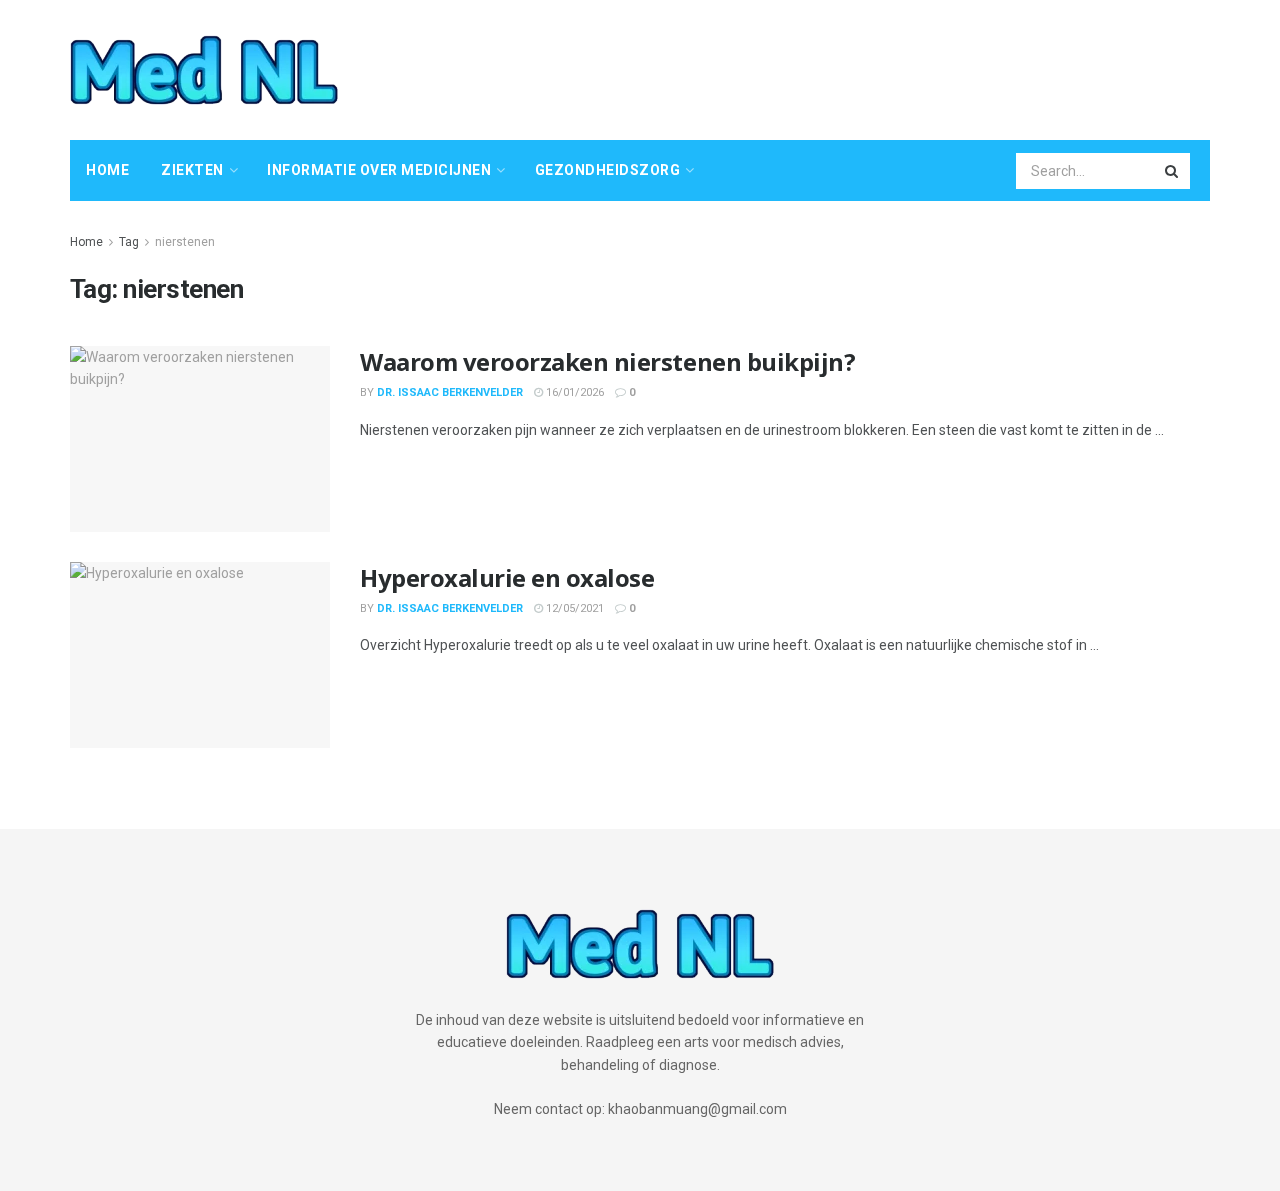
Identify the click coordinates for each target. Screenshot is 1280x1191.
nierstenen (185, 242)
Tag (129, 242)
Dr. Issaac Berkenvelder (450, 392)
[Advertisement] (846, 67)
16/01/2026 (573, 392)
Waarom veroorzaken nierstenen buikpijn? (607, 361)
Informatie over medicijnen (379, 170)
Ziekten (192, 170)
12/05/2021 (573, 608)
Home (107, 170)
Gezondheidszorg (608, 170)
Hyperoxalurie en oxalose (507, 577)
